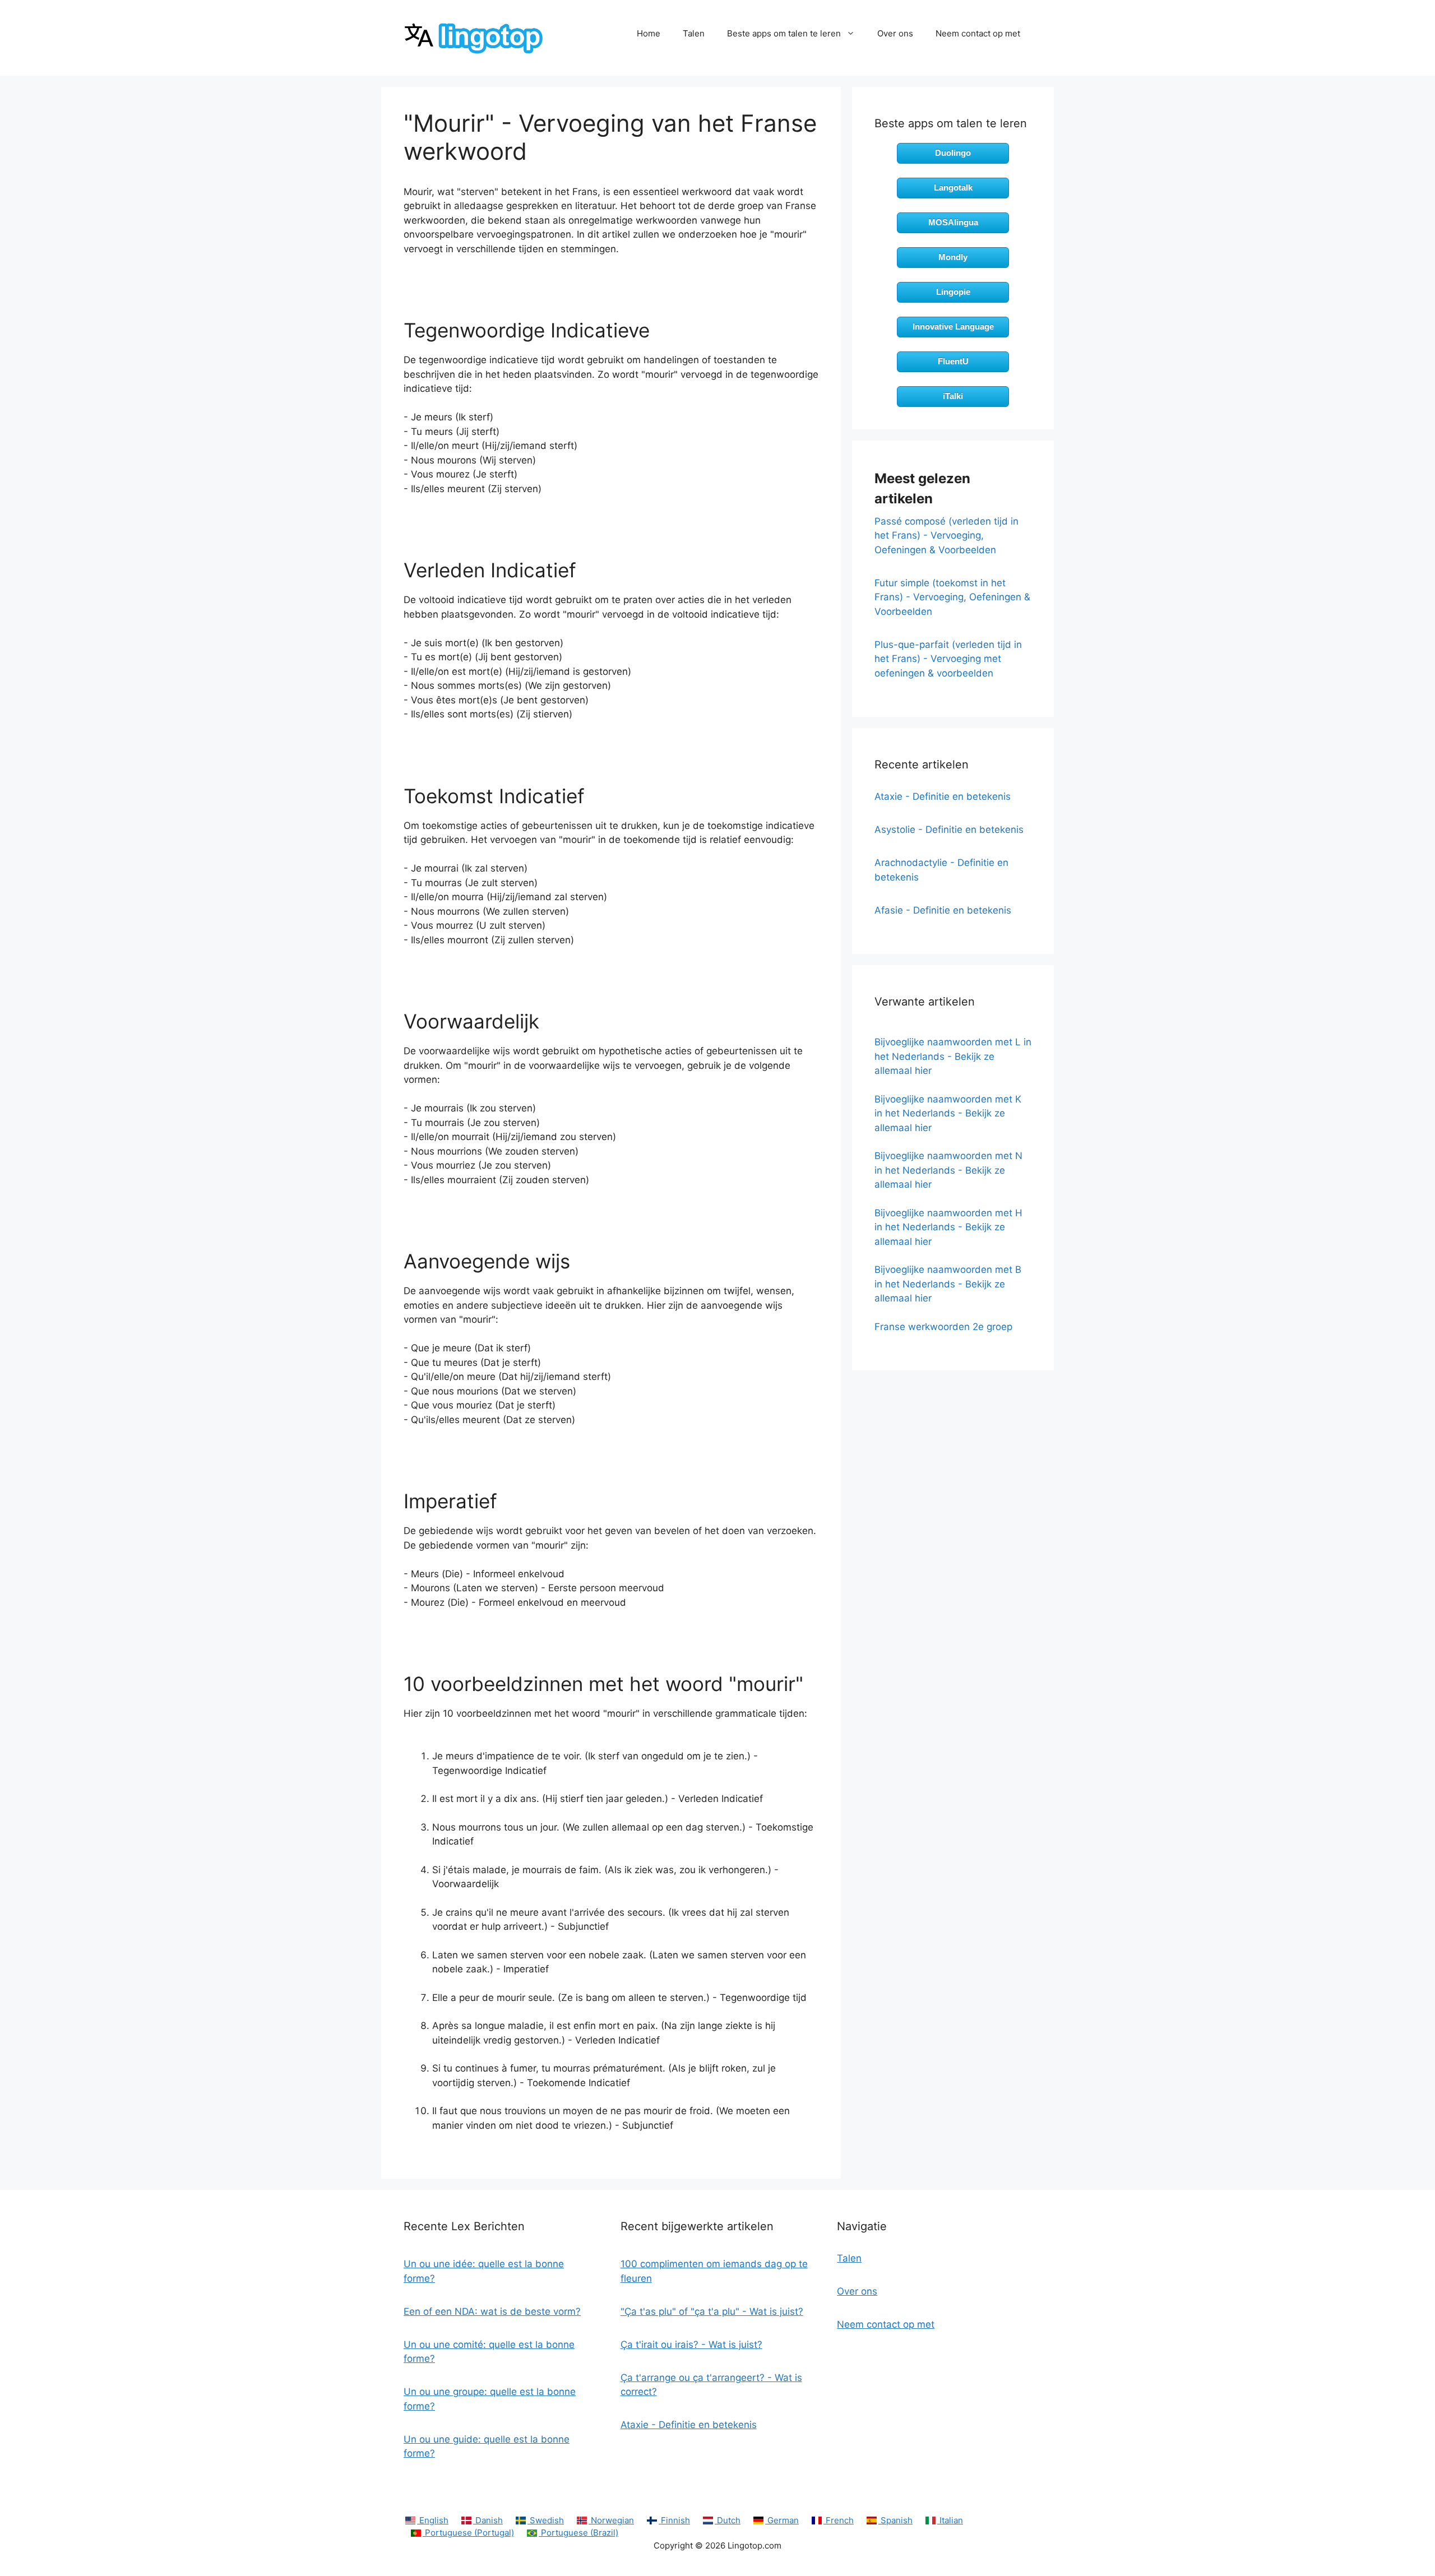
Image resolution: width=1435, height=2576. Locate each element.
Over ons (895, 33)
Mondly (953, 257)
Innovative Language (953, 326)
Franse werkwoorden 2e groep (943, 1327)
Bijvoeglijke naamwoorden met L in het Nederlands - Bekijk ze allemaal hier (953, 1056)
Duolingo (953, 153)
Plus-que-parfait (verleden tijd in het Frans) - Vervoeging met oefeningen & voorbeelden (948, 659)
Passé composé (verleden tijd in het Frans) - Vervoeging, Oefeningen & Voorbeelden (946, 536)
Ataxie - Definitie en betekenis (943, 796)
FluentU (953, 361)
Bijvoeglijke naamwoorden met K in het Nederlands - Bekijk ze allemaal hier (948, 1113)
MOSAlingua (953, 222)
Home (649, 33)
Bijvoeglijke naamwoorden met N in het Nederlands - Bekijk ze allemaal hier (948, 1170)
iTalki (953, 396)
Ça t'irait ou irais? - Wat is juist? (691, 2345)
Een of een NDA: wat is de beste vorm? (492, 2311)
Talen (694, 33)
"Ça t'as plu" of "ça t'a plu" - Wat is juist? (712, 2311)
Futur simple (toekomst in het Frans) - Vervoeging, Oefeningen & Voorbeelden (952, 597)
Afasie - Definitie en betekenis (943, 910)
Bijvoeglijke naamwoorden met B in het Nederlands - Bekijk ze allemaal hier (948, 1284)
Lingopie (953, 292)
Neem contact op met (978, 33)
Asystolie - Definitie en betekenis (949, 830)
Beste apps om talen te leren (784, 33)
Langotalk (953, 187)
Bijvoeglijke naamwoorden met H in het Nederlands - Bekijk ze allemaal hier (948, 1227)
